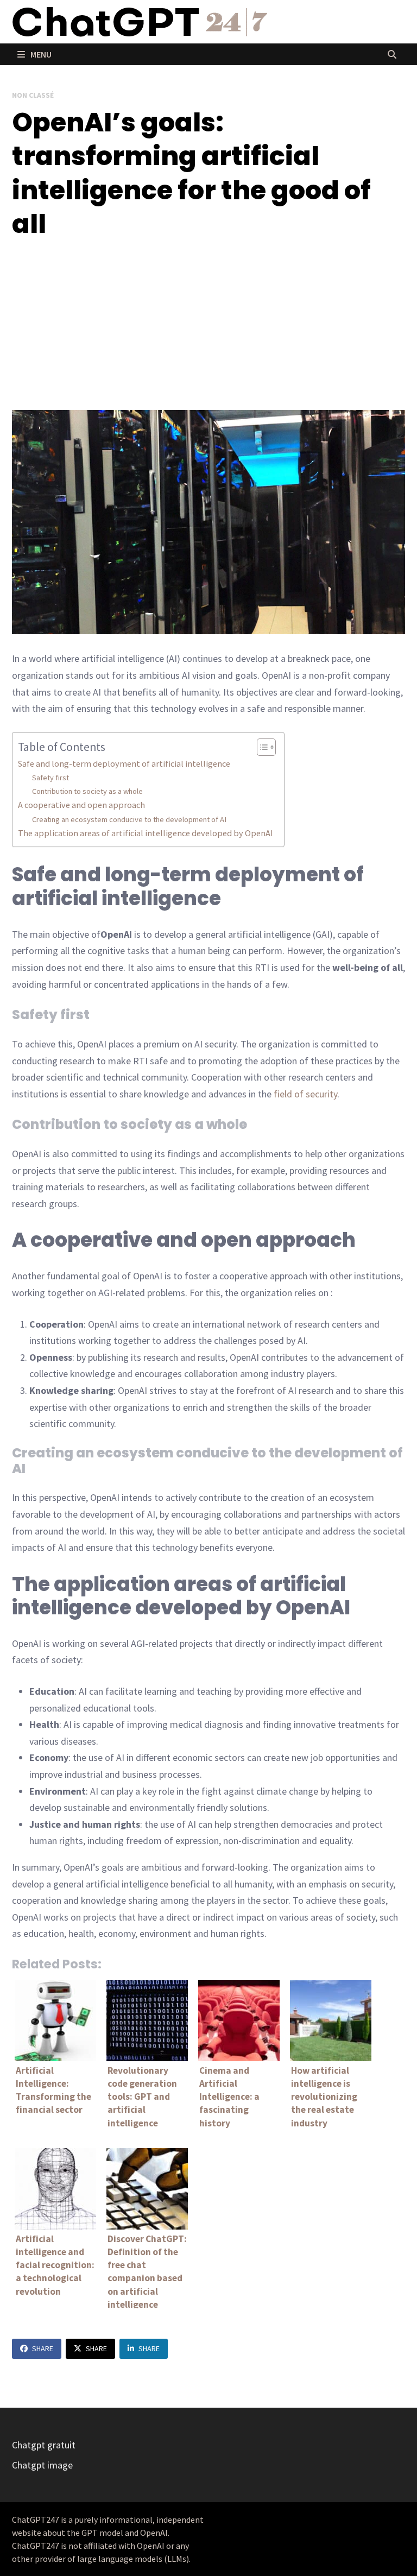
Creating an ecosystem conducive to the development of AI (129, 819)
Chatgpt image (42, 2465)
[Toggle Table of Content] (261, 747)
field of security (305, 1094)
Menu (40, 54)
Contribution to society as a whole (87, 791)
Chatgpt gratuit (44, 2445)
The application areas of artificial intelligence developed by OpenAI (146, 833)
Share (43, 2348)
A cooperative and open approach (81, 805)
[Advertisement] (208, 326)
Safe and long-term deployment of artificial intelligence (124, 763)
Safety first (50, 778)
